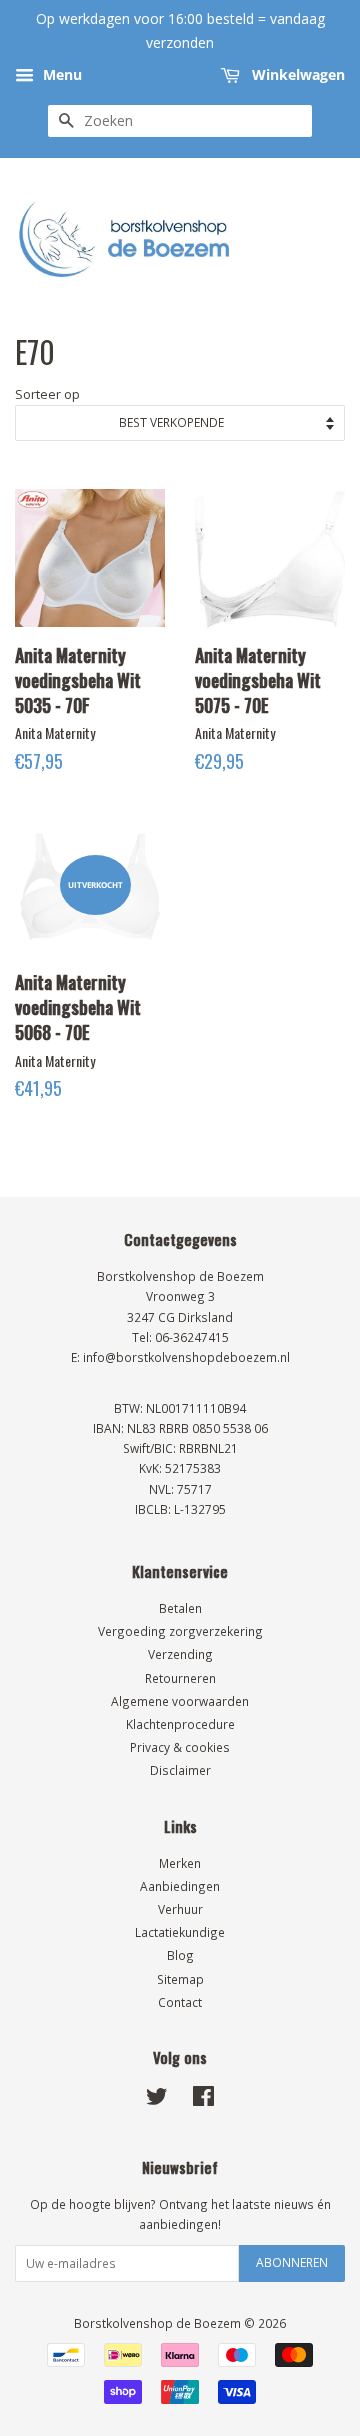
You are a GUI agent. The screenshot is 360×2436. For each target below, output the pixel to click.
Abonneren (292, 2262)
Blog (180, 1955)
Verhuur (180, 1909)
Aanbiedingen (180, 1886)
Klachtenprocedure (180, 1724)
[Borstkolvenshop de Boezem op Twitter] (157, 2100)
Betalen (180, 1608)
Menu (60, 74)
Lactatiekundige (180, 1932)
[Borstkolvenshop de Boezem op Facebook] (203, 2100)
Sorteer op (47, 394)
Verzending (180, 1654)
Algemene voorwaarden (180, 1701)
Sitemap (180, 1979)
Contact (180, 2002)
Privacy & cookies (180, 1747)
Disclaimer (180, 1770)
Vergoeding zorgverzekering (180, 1631)
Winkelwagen (296, 74)
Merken (180, 1863)
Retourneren (180, 1678)
